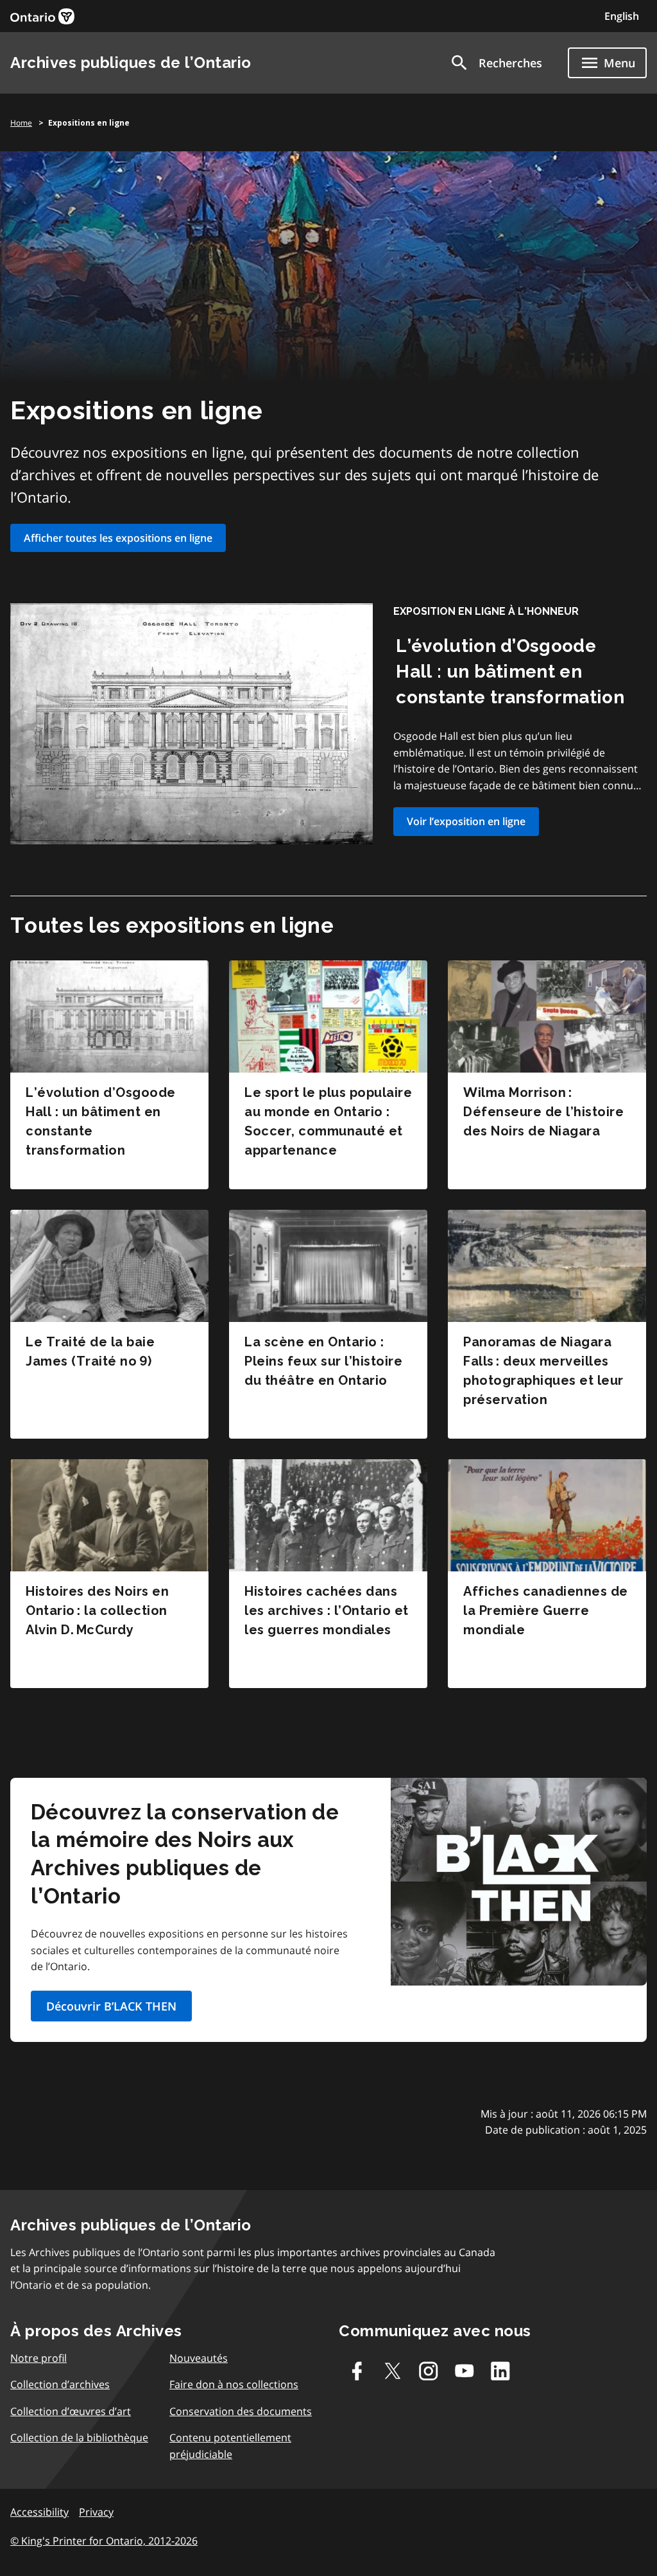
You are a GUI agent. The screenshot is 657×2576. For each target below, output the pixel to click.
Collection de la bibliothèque (79, 2438)
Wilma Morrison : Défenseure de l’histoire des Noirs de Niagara (543, 1112)
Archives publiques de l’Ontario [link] (131, 63)
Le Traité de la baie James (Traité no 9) (90, 1351)
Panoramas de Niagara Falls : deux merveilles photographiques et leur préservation (543, 1371)
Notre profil (38, 2358)
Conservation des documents (241, 2411)
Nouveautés (199, 2358)
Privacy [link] (96, 2512)
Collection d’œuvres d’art (71, 2411)
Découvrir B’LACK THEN (111, 2006)
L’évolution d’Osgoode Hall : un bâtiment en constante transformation (510, 672)
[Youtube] (465, 2371)
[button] (496, 63)
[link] (42, 16)
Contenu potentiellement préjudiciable (230, 2446)
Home (21, 123)
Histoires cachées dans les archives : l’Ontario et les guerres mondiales (327, 1610)
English (622, 16)
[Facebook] (357, 2371)
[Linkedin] (500, 2371)
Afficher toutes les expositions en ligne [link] (118, 538)
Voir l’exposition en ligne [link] (466, 821)
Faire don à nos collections (234, 2384)
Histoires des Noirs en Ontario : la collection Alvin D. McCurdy (97, 1610)
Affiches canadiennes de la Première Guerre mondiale (546, 1610)
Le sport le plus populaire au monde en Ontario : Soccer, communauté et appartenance (328, 1121)
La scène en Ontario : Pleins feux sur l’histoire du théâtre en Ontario (323, 1361)
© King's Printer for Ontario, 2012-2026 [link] (104, 2541)
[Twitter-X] (393, 2371)
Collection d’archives (60, 2384)
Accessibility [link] (39, 2512)
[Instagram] (429, 2371)
